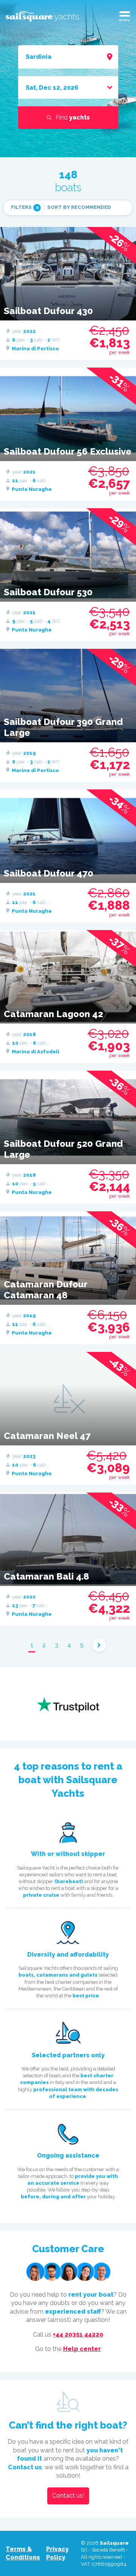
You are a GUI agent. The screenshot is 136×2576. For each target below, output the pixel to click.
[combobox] (68, 57)
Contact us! (68, 2496)
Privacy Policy (57, 2553)
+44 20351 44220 (78, 2335)
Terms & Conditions (23, 2553)
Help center (82, 2349)
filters (25, 207)
